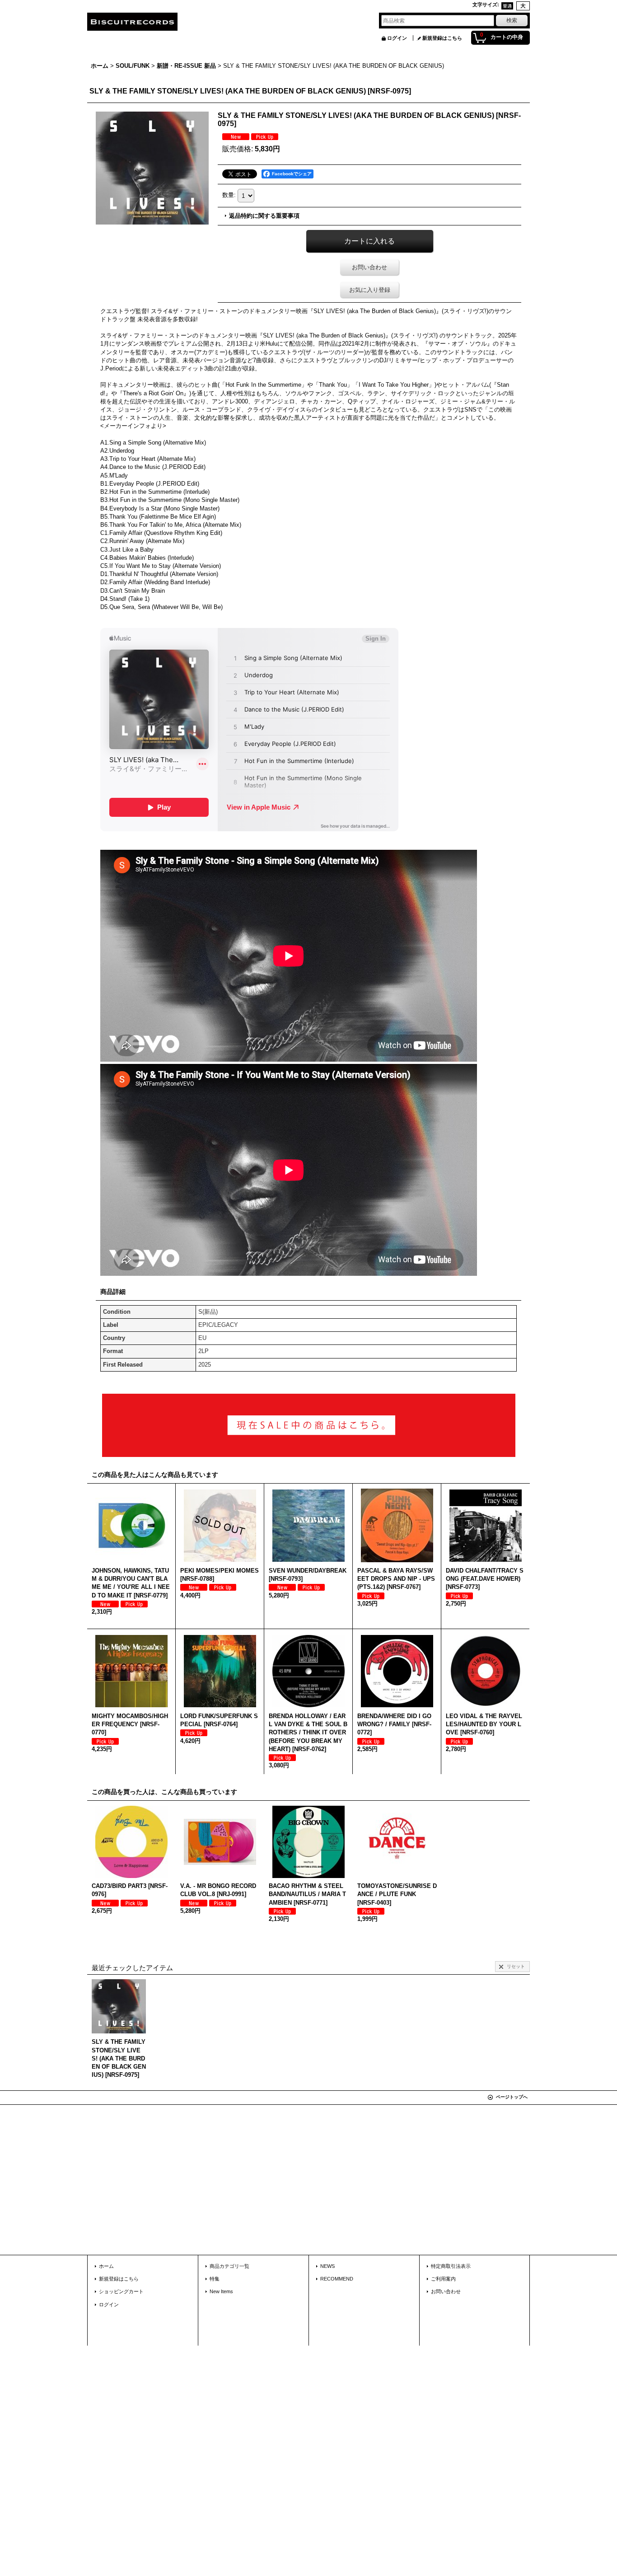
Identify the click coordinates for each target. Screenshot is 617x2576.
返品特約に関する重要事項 (264, 216)
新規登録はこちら (442, 38)
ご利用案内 (443, 2279)
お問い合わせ (369, 267)
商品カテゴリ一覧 (229, 2266)
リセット (516, 1966)
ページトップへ (512, 2097)
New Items (221, 2291)
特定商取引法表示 (451, 2266)
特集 (215, 2279)
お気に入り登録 (370, 290)
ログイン (397, 38)
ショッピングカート (121, 2291)
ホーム (106, 2266)
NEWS (327, 2266)
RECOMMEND (337, 2279)
